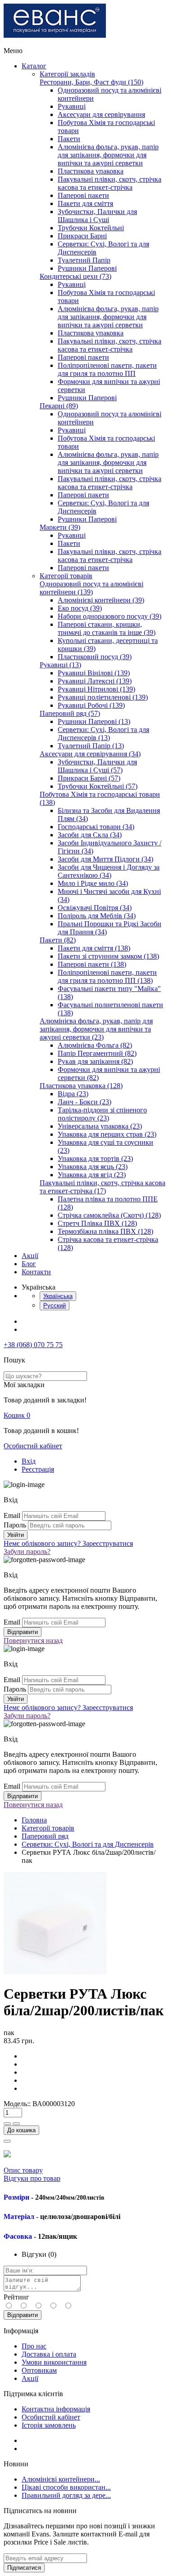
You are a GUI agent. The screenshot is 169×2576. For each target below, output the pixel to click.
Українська (58, 1296)
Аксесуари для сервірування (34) (90, 754)
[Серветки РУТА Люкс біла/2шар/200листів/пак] (55, 1972)
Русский (55, 1306)
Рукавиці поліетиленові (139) (103, 697)
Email (12, 1516)
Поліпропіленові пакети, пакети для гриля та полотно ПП (107, 369)
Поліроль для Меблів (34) (97, 916)
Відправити (23, 2315)
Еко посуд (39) (80, 608)
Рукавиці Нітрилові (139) (96, 689)
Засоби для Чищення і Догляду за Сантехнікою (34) (109, 871)
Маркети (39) (60, 527)
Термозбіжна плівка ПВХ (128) (105, 1231)
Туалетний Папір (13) (91, 746)
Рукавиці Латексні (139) (95, 681)
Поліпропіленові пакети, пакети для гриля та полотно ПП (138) (107, 976)
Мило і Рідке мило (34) (93, 883)
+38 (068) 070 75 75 (33, 1345)
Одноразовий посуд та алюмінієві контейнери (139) (91, 588)
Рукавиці (72, 106)
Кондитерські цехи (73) (75, 276)
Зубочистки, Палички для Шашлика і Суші (97, 216)
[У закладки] (7, 2141)
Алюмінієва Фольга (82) (95, 1045)
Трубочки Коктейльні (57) (98, 786)
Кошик (17, 1415)
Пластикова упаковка (91, 171)
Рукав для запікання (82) (95, 1061)
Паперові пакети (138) (92, 964)
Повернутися (33, 1641)
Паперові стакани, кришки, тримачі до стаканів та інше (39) (107, 628)
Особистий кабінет (33, 1446)
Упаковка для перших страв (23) (107, 1134)
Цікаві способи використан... (66, 2487)
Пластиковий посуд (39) (95, 657)
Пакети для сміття (85, 203)
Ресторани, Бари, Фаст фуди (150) (91, 82)
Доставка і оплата (49, 2354)
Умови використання (54, 2362)
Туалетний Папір (84, 260)
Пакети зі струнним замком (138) (108, 956)
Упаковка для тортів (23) (95, 1159)
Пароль (15, 1525)
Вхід (29, 1461)
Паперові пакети (83, 195)
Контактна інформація (56, 2409)
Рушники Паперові (87, 268)
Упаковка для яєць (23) (93, 1167)
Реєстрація (38, 1469)
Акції (30, 1256)
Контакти (36, 1272)
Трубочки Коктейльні (91, 228)
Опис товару (23, 2170)
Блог (29, 1264)
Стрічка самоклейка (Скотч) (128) (109, 1215)
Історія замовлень (49, 2425)
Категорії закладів (67, 74)
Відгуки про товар (32, 2178)
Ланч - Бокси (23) (84, 1102)
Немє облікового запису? (68, 1543)
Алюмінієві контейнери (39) (101, 600)
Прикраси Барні (82, 236)
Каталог (34, 66)
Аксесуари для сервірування (101, 114)
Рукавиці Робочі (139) (91, 705)
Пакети (69, 139)
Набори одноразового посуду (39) (110, 616)
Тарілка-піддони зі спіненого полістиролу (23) (102, 1114)
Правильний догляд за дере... (66, 2495)
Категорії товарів (66, 576)
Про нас (34, 2346)
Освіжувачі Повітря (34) (95, 908)
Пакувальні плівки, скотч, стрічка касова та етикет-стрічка (110, 183)
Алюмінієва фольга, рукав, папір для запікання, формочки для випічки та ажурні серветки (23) (96, 1029)
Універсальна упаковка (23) (100, 1126)
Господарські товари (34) (96, 827)
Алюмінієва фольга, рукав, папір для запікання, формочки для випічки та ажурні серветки (108, 155)
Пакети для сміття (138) (94, 948)
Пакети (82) (58, 940)
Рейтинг (16, 2297)
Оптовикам (39, 2370)
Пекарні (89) (59, 406)
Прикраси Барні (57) (89, 778)
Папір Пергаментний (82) (97, 1053)
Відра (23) (73, 1094)
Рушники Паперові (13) (94, 721)
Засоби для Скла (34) (90, 835)
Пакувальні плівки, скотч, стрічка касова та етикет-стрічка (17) (103, 1187)
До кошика (21, 2130)
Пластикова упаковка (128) (81, 1086)
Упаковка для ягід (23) (92, 1175)
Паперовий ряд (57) (70, 713)
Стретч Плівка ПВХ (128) (97, 1223)
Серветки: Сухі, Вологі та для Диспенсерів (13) (103, 734)
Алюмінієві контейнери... (61, 2479)
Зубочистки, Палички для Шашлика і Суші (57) (97, 766)
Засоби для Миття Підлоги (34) (105, 859)
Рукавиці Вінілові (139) (94, 673)
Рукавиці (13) (60, 665)
